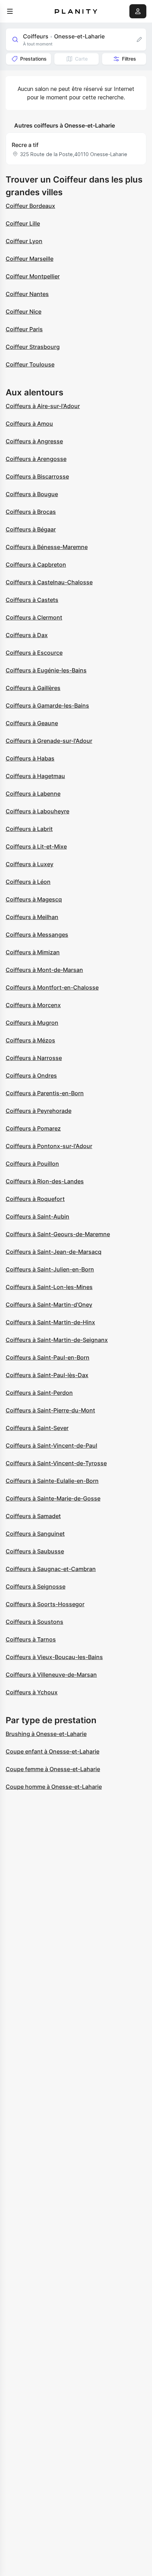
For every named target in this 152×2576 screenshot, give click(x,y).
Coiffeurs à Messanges (37, 935)
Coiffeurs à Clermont (34, 617)
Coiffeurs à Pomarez (33, 1128)
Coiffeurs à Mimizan (33, 952)
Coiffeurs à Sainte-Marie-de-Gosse (53, 1498)
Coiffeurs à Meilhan (32, 917)
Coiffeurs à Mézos (30, 1040)
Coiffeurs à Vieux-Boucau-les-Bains (54, 1657)
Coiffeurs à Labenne (33, 794)
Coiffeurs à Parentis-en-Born (45, 1093)
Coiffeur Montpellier (33, 276)
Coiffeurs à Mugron (32, 1023)
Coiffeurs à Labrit (29, 829)
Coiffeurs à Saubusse (35, 1551)
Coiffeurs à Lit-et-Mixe (36, 846)
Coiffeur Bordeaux (30, 206)
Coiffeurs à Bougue (32, 494)
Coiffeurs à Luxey (30, 864)
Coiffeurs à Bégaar (31, 529)
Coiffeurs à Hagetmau (35, 776)
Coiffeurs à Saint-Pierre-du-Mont (50, 1410)
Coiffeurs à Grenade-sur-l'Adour (49, 741)
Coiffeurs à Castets (32, 600)
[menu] (10, 11)
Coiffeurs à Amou (29, 424)
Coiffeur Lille (23, 223)
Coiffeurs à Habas (30, 758)
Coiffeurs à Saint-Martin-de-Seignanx (57, 1340)
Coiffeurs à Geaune (32, 723)
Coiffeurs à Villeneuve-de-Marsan (51, 1675)
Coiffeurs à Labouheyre (37, 811)
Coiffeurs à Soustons (34, 1622)
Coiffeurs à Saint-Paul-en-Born (48, 1357)
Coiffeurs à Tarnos (31, 1639)
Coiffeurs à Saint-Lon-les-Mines (49, 1287)
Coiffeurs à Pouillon (32, 1164)
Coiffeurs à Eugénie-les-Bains (46, 670)
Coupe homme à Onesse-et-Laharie (54, 1787)
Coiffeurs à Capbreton (36, 565)
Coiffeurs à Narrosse (34, 1058)
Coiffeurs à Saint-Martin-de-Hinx (50, 1322)
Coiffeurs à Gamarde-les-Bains (47, 705)
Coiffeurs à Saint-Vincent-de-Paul (51, 1446)
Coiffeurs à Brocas (31, 512)
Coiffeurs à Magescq (34, 899)
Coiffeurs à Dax (27, 635)
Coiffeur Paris (24, 329)
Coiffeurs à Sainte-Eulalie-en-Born (52, 1481)
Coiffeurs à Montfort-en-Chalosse (52, 987)
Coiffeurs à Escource (34, 653)
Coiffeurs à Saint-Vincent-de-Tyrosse (56, 1463)
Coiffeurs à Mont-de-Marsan (44, 970)
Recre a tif (25, 145)
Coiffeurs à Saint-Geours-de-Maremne (58, 1234)
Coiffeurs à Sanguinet (35, 1534)
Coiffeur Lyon (24, 241)
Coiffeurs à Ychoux (32, 1692)
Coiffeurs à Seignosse (36, 1586)
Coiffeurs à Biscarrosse (37, 476)
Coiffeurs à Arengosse (36, 459)
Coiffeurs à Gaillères (33, 688)
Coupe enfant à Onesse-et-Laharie (52, 1751)
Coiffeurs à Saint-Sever (37, 1428)
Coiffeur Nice (24, 312)
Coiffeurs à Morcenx (33, 1005)
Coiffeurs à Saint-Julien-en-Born (50, 1269)
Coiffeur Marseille (30, 259)
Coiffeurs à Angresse (34, 441)
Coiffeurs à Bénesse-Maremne (47, 547)
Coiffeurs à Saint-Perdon (39, 1393)
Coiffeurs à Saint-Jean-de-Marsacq (54, 1252)
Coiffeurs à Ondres (31, 1076)
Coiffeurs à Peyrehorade (39, 1111)
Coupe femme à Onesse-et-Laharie (53, 1769)
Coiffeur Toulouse (30, 364)
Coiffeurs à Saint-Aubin (37, 1216)
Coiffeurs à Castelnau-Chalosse (49, 582)
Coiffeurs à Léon (28, 882)
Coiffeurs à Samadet (33, 1516)
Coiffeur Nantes (27, 294)
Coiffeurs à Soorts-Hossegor (45, 1604)
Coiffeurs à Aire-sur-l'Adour (43, 406)
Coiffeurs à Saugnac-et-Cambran (51, 1569)
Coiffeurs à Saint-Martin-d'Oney (49, 1305)
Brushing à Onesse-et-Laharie (46, 1734)
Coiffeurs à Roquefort (35, 1199)
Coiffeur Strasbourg (33, 347)
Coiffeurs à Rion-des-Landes (45, 1181)
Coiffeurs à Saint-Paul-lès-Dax (47, 1375)
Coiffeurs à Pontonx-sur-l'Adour (49, 1146)
